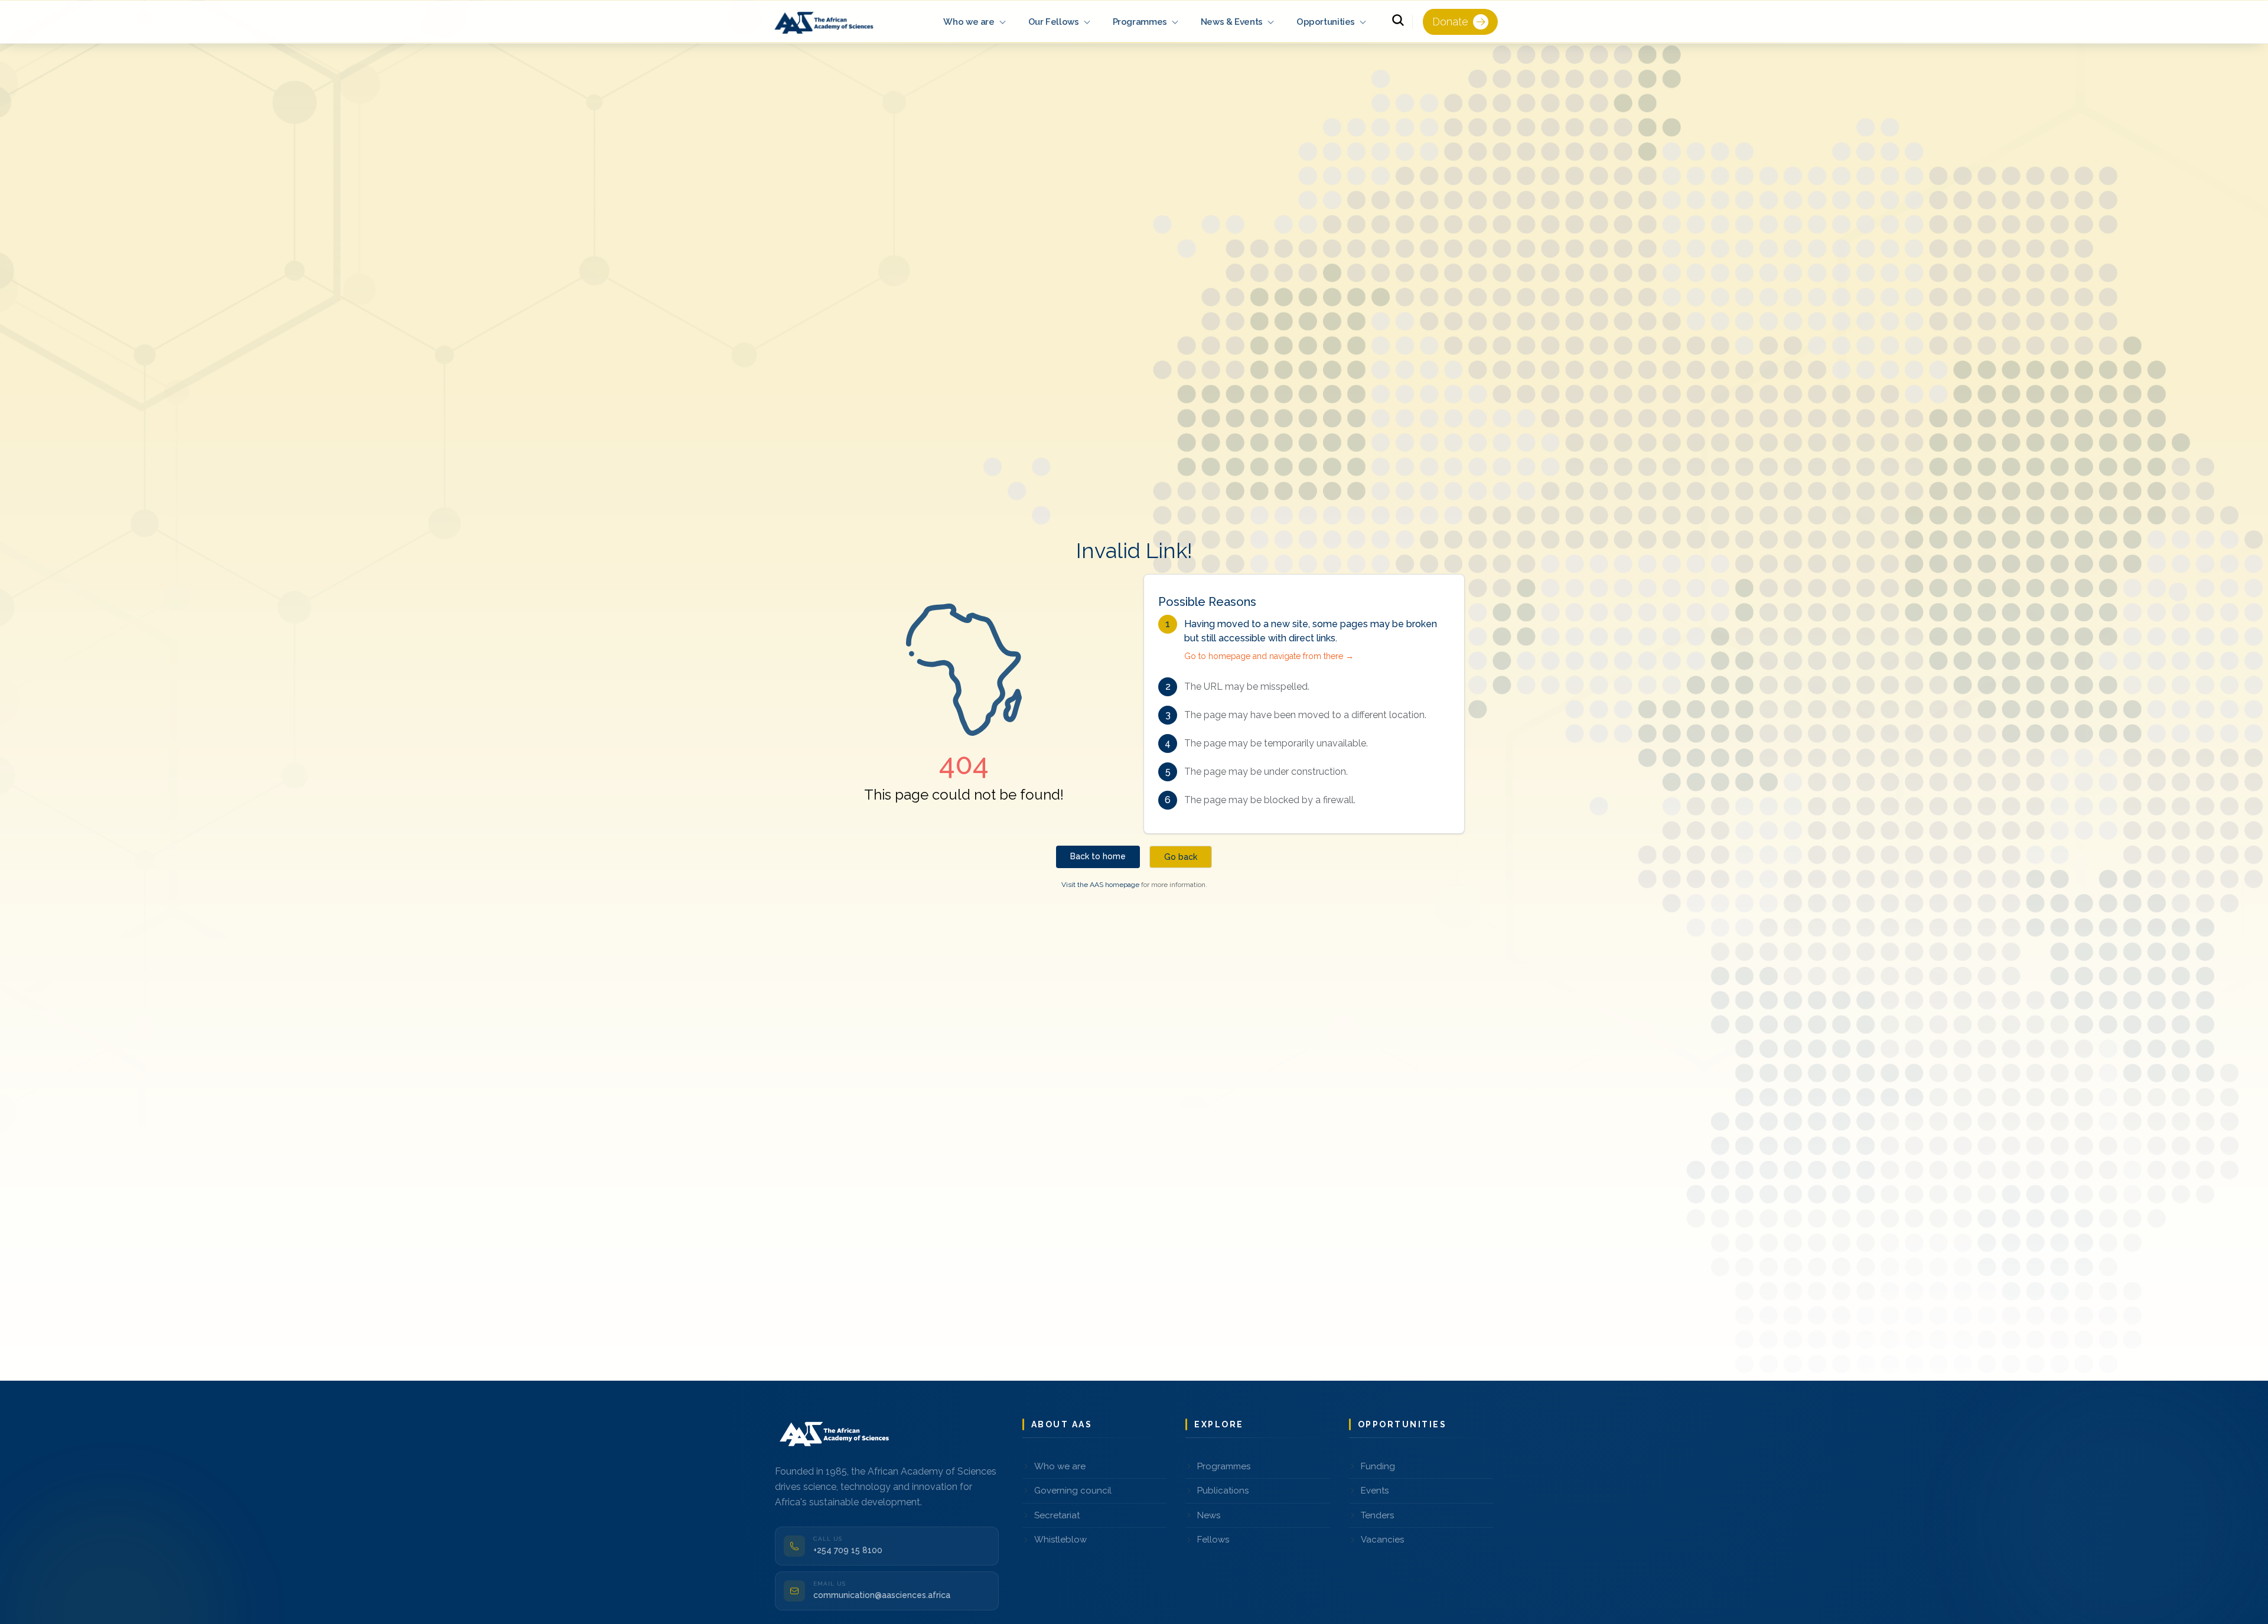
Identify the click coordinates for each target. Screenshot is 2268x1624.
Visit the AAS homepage (1100, 885)
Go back (1181, 857)
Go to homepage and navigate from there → (1269, 656)
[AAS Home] (826, 22)
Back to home (1098, 856)
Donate (1450, 22)
